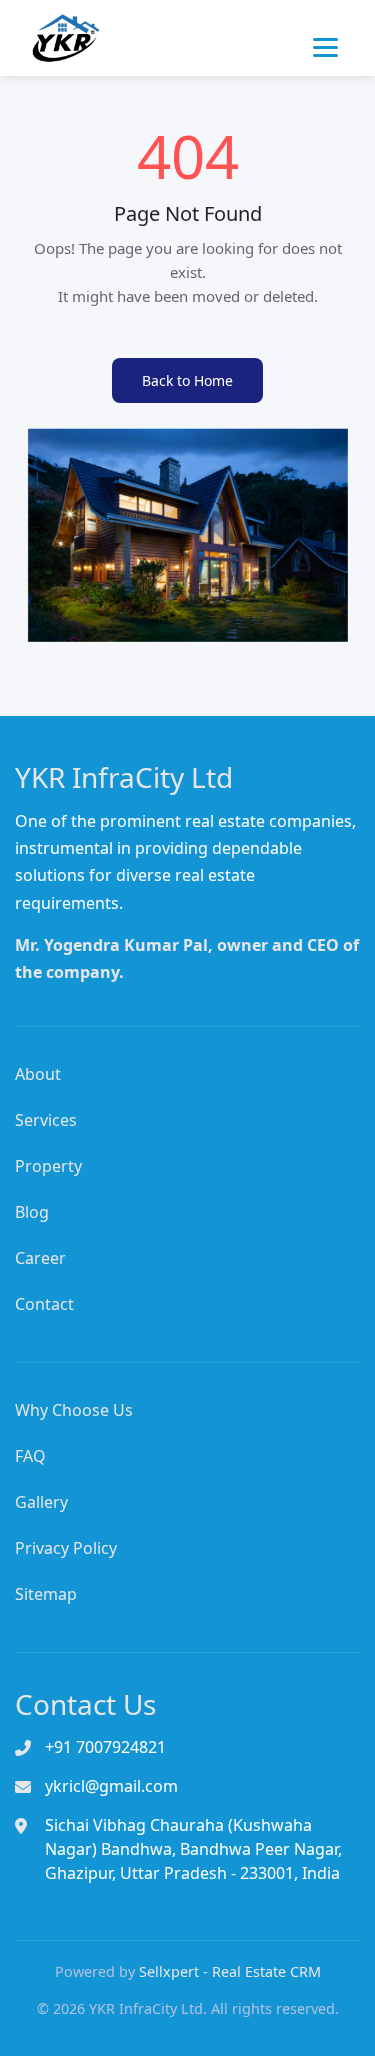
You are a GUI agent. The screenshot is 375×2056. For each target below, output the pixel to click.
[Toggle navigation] (328, 48)
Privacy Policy (66, 1548)
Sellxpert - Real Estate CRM (230, 1971)
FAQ (30, 1456)
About (38, 1074)
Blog (32, 1212)
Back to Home (187, 380)
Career (40, 1258)
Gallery (41, 1502)
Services (46, 1120)
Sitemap (46, 1594)
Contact (44, 1304)
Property (48, 1166)
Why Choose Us (74, 1410)
